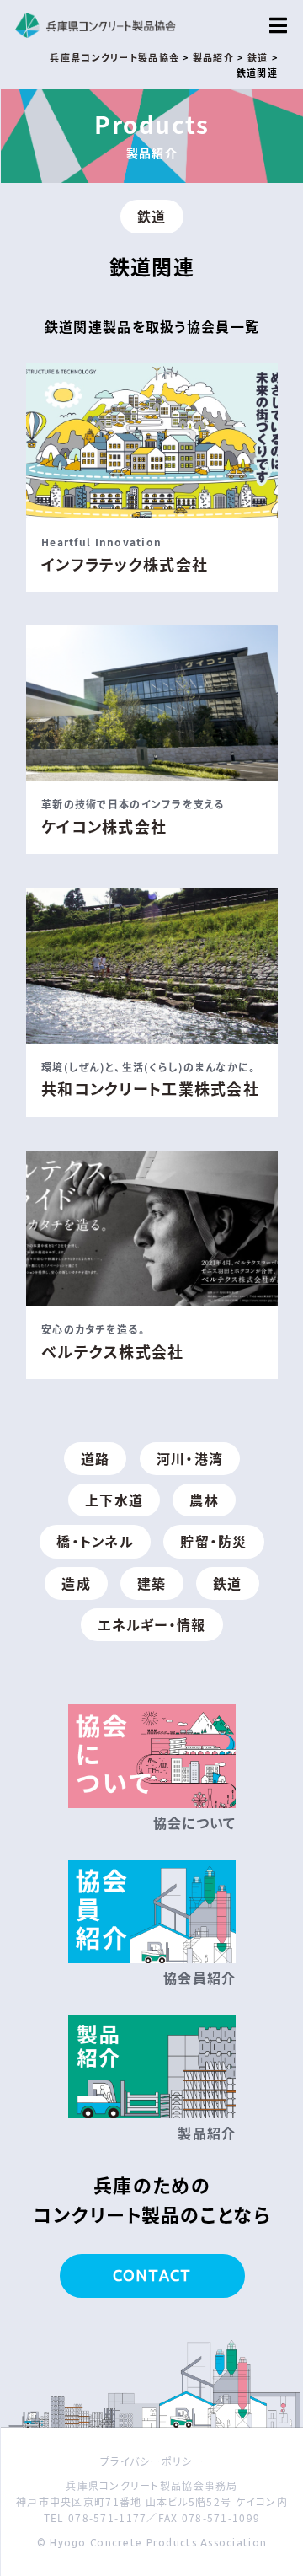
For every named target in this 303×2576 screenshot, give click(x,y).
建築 (152, 1583)
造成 (76, 1583)
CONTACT (152, 2275)
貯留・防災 (213, 1541)
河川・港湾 (190, 1458)
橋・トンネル (95, 1541)
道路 (96, 1458)
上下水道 (114, 1500)
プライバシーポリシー (152, 2461)
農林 (204, 1500)
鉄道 (152, 216)
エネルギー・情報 (151, 1624)
